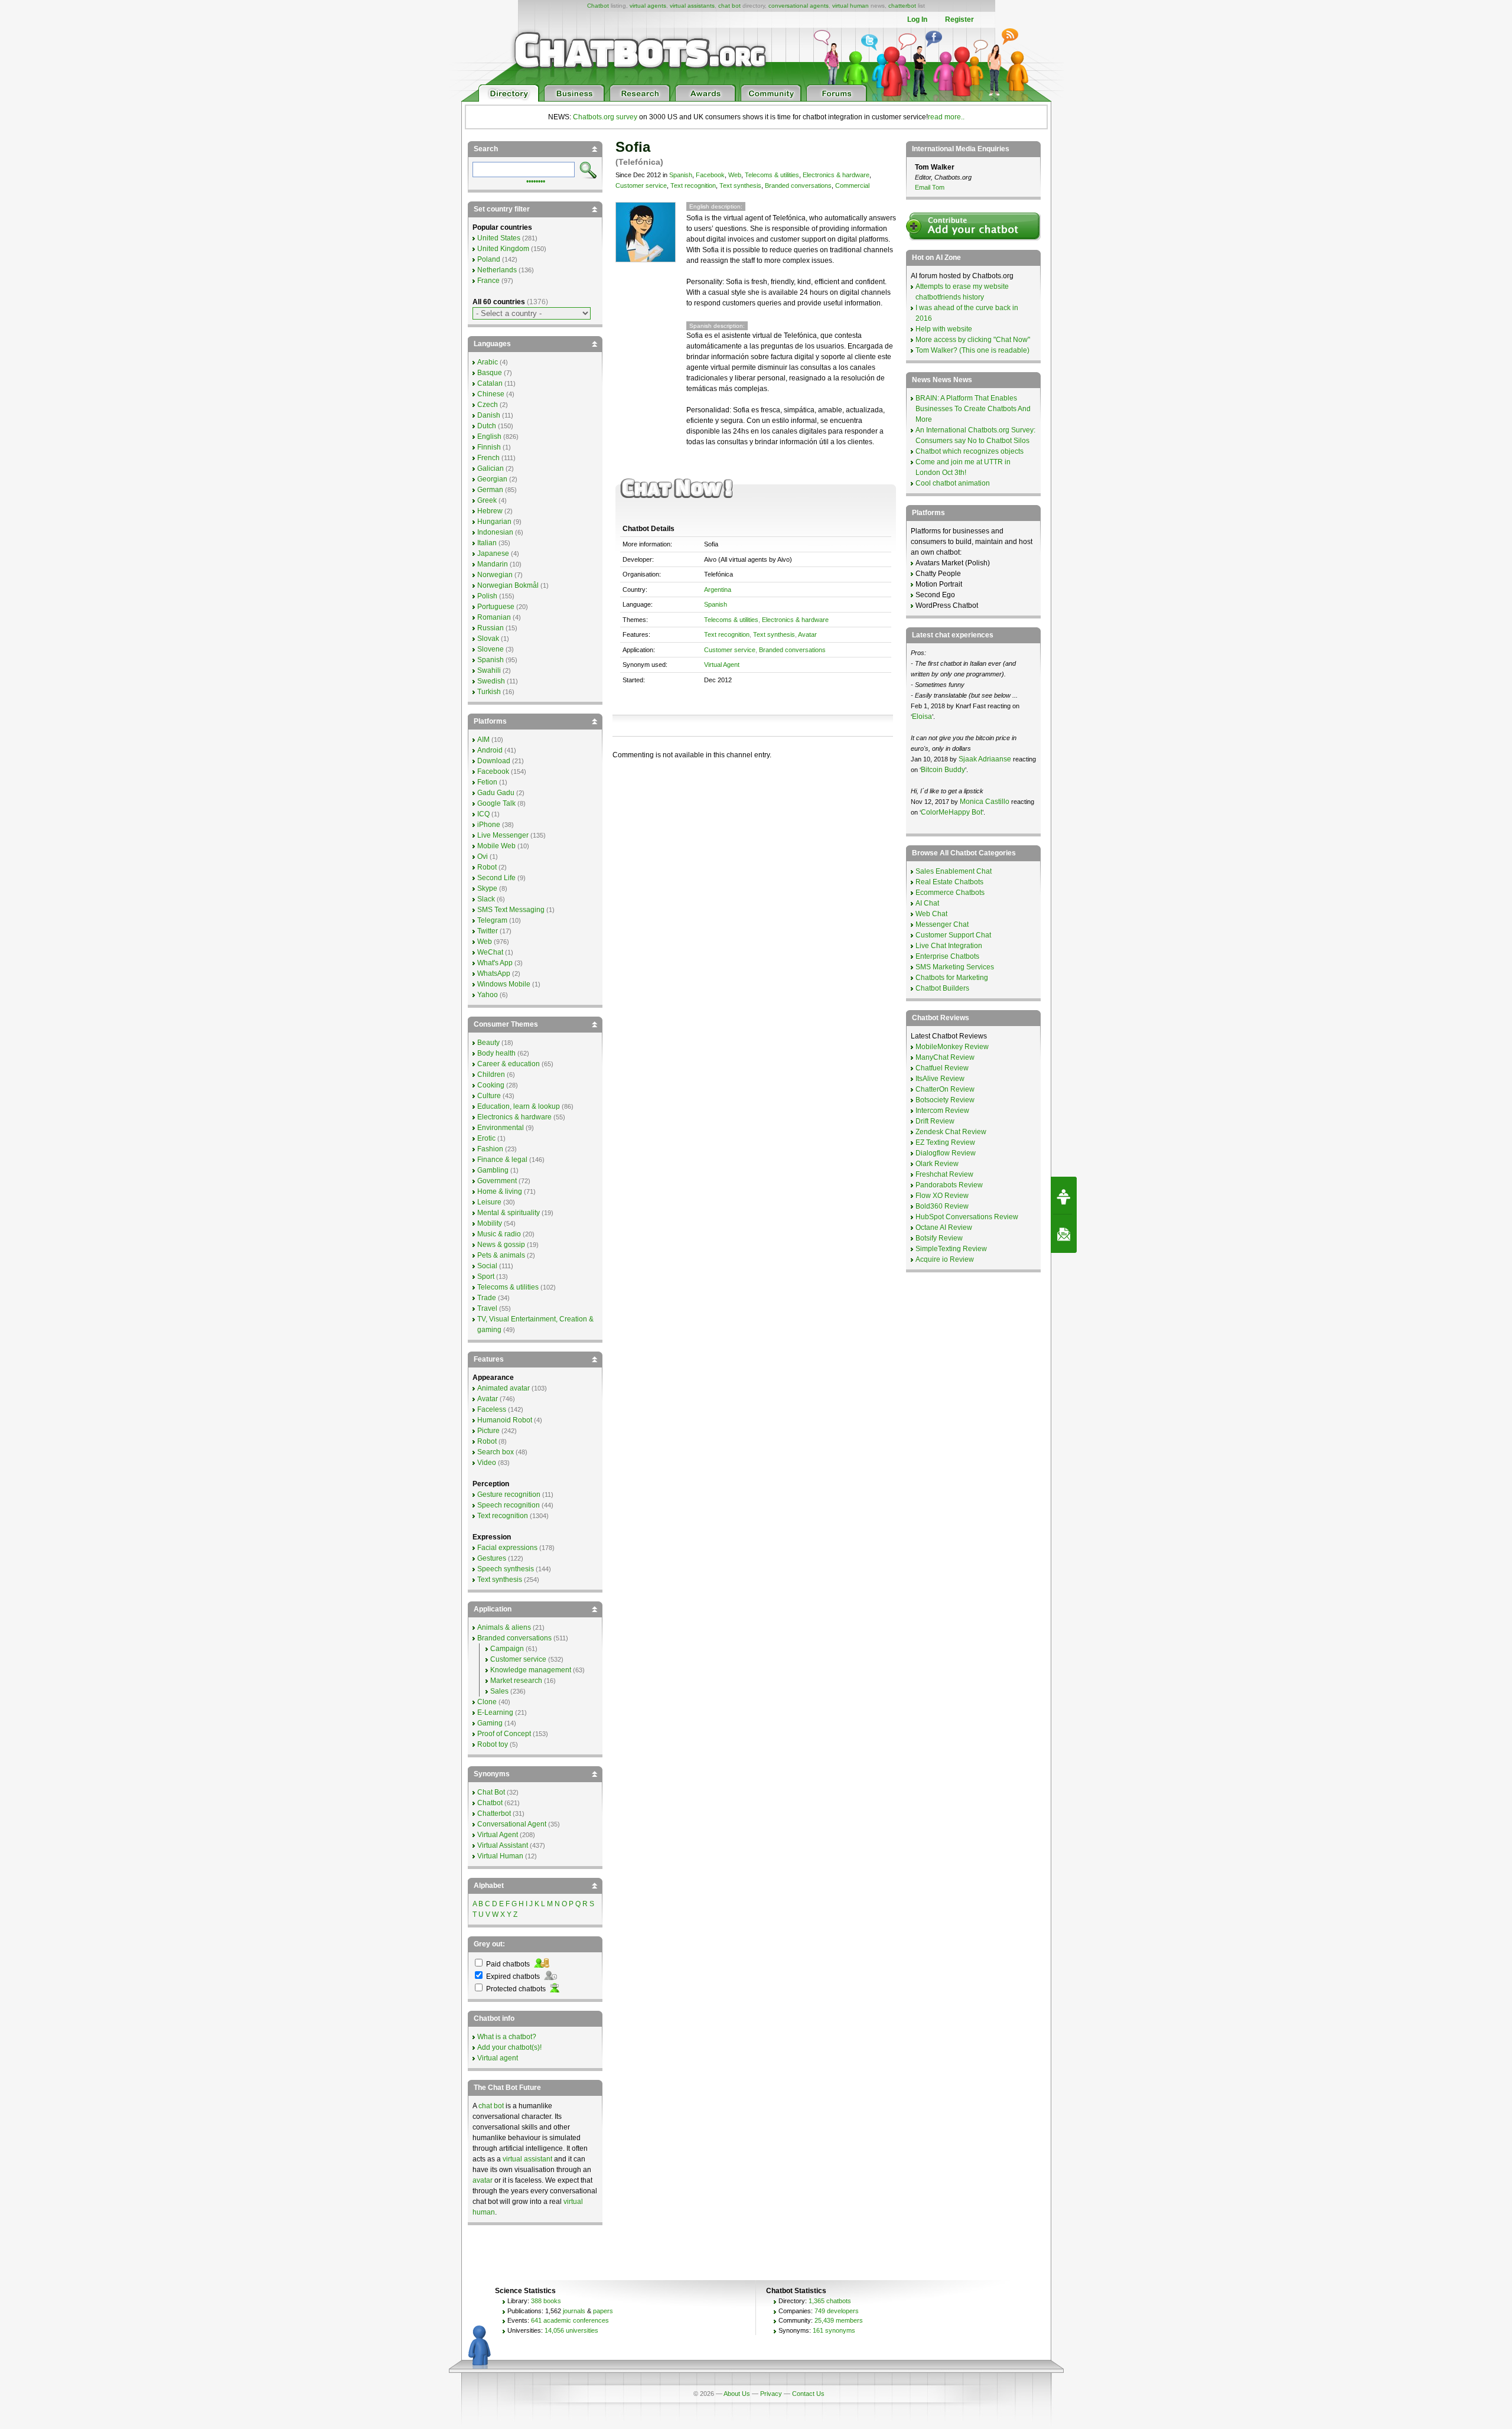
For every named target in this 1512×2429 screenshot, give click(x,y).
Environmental (501, 1128)
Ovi (483, 857)
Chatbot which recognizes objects (970, 451)
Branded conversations (798, 185)
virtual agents (648, 6)
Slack (486, 899)
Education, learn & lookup (519, 1106)
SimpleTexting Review (951, 1249)
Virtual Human (500, 1856)
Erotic (486, 1138)
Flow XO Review (942, 1196)
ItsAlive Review (940, 1079)
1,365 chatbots (830, 2301)
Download (494, 761)
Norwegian (495, 575)
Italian (487, 543)
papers (603, 2311)
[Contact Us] (1064, 1234)
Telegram (492, 920)
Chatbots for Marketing (952, 978)
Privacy (771, 2394)
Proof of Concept (504, 1734)
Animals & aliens (504, 1627)
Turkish (489, 692)
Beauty (488, 1043)
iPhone (489, 825)
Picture (488, 1431)
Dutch (487, 426)
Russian (491, 628)
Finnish (489, 447)
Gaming (490, 1723)
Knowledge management (531, 1670)
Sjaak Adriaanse (985, 759)
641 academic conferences (570, 2320)
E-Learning (495, 1712)
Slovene (491, 649)
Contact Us (808, 2394)
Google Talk (496, 803)
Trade (487, 1298)
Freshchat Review (944, 1174)
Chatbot (598, 6)
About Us (737, 2394)
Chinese (491, 394)
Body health (496, 1053)
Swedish (491, 681)
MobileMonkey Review (952, 1047)
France (488, 281)
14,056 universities (571, 2330)
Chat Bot (491, 1792)
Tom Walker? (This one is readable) (972, 350)
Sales (499, 1691)
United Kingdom (503, 249)
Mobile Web (496, 846)
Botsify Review (939, 1238)
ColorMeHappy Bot (951, 812)
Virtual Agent (722, 665)
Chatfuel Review (942, 1068)
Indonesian (495, 532)
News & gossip (501, 1245)
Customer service (641, 185)
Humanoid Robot (505, 1420)
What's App (495, 963)
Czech (488, 405)
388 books (546, 2301)
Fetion (487, 782)
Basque (490, 373)
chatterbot (902, 6)
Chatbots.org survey (605, 117)
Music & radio (499, 1234)
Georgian (492, 479)
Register (959, 19)
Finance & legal (502, 1160)
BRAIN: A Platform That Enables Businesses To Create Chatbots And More (973, 409)
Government (497, 1181)
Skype (487, 888)
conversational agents (799, 6)
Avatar (807, 634)
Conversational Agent (512, 1824)
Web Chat (931, 914)
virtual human (850, 6)
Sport (486, 1277)
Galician (491, 468)
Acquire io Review (945, 1259)
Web (735, 175)
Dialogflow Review (946, 1153)
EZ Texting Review (945, 1142)
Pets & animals (501, 1255)
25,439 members (839, 2320)
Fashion (490, 1149)
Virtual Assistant (503, 1845)
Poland (489, 259)
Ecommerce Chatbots (950, 893)
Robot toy (493, 1744)
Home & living (500, 1191)
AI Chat (927, 903)
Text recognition (693, 185)
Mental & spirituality (509, 1213)
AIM (483, 740)
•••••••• (536, 180)
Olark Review (937, 1164)
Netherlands (497, 270)
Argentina (718, 590)
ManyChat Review (945, 1057)
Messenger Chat (942, 924)
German (490, 490)
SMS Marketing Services (955, 967)
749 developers (837, 2311)
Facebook (710, 175)
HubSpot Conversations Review (967, 1217)
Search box (496, 1452)
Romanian (494, 617)
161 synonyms (834, 2330)
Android (490, 750)
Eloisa (922, 717)
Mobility (490, 1223)
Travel (487, 1308)
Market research (516, 1681)
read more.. (946, 117)
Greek (487, 500)
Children (491, 1075)
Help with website (944, 329)
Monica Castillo (985, 802)
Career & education (509, 1064)
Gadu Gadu (496, 793)
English (489, 437)
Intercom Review (942, 1111)
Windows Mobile (504, 984)
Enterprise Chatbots (947, 956)
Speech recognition (509, 1505)
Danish (489, 415)
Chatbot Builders (942, 988)
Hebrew (490, 511)
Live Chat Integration (949, 946)
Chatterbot (494, 1813)
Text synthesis (740, 185)
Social (487, 1266)
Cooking (491, 1085)
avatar (483, 2180)
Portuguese (496, 607)
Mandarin (493, 564)
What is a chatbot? (507, 2037)
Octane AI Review (944, 1227)
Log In (917, 19)
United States (499, 238)
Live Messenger (503, 835)
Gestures (492, 1558)
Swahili (489, 670)
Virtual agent (498, 2058)
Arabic (488, 362)
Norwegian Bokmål (508, 585)
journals (574, 2311)
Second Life (496, 878)
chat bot (729, 6)
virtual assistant (527, 2159)
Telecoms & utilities (772, 175)
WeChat (490, 952)
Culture (489, 1096)
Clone (487, 1702)
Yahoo (488, 995)
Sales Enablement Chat (954, 871)
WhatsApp (494, 973)
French (488, 458)
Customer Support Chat (953, 935)
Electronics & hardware (836, 175)
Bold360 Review (942, 1206)
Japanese (493, 553)
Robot (487, 867)
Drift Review (935, 1121)
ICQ (483, 814)
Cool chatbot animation (953, 483)
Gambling (493, 1170)
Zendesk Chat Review (951, 1132)
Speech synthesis (506, 1569)
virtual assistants (692, 6)
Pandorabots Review (949, 1185)
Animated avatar (504, 1388)
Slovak (488, 639)
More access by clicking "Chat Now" (973, 340)
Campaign (507, 1649)
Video (487, 1463)
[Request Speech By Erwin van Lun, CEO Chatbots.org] (1064, 1196)
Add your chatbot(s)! (509, 2047)
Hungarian (494, 522)
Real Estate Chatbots (949, 882)
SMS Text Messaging (511, 910)
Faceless (492, 1409)
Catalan (490, 383)
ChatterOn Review (945, 1089)
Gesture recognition (509, 1494)
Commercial (852, 185)
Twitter (488, 931)
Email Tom (930, 187)
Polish (487, 596)
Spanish (681, 175)
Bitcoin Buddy (943, 770)
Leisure (489, 1202)
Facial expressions (507, 1548)
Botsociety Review (945, 1100)
